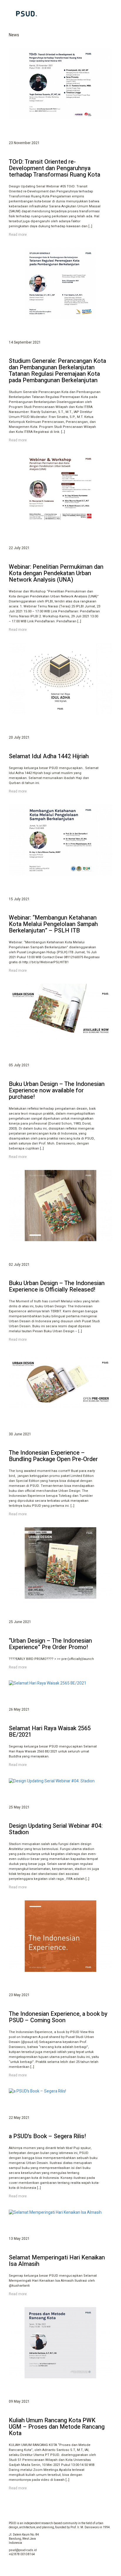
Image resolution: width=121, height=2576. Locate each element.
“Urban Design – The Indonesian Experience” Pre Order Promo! (50, 1644)
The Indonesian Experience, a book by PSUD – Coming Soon (58, 2017)
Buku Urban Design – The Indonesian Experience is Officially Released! (57, 1286)
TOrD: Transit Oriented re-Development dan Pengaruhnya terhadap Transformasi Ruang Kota (54, 168)
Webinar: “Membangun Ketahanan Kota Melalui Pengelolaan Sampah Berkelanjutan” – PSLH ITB (53, 924)
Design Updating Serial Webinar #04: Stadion (56, 1829)
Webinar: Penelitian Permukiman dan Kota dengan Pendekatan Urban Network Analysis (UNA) (56, 573)
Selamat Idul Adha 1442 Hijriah (49, 756)
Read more (18, 235)
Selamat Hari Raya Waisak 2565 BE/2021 (50, 1732)
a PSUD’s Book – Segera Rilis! (47, 2136)
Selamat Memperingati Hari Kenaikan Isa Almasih (57, 2261)
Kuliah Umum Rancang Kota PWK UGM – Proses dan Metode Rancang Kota (57, 2427)
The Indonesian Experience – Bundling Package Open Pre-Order (53, 1456)
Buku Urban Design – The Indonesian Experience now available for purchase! (57, 1090)
